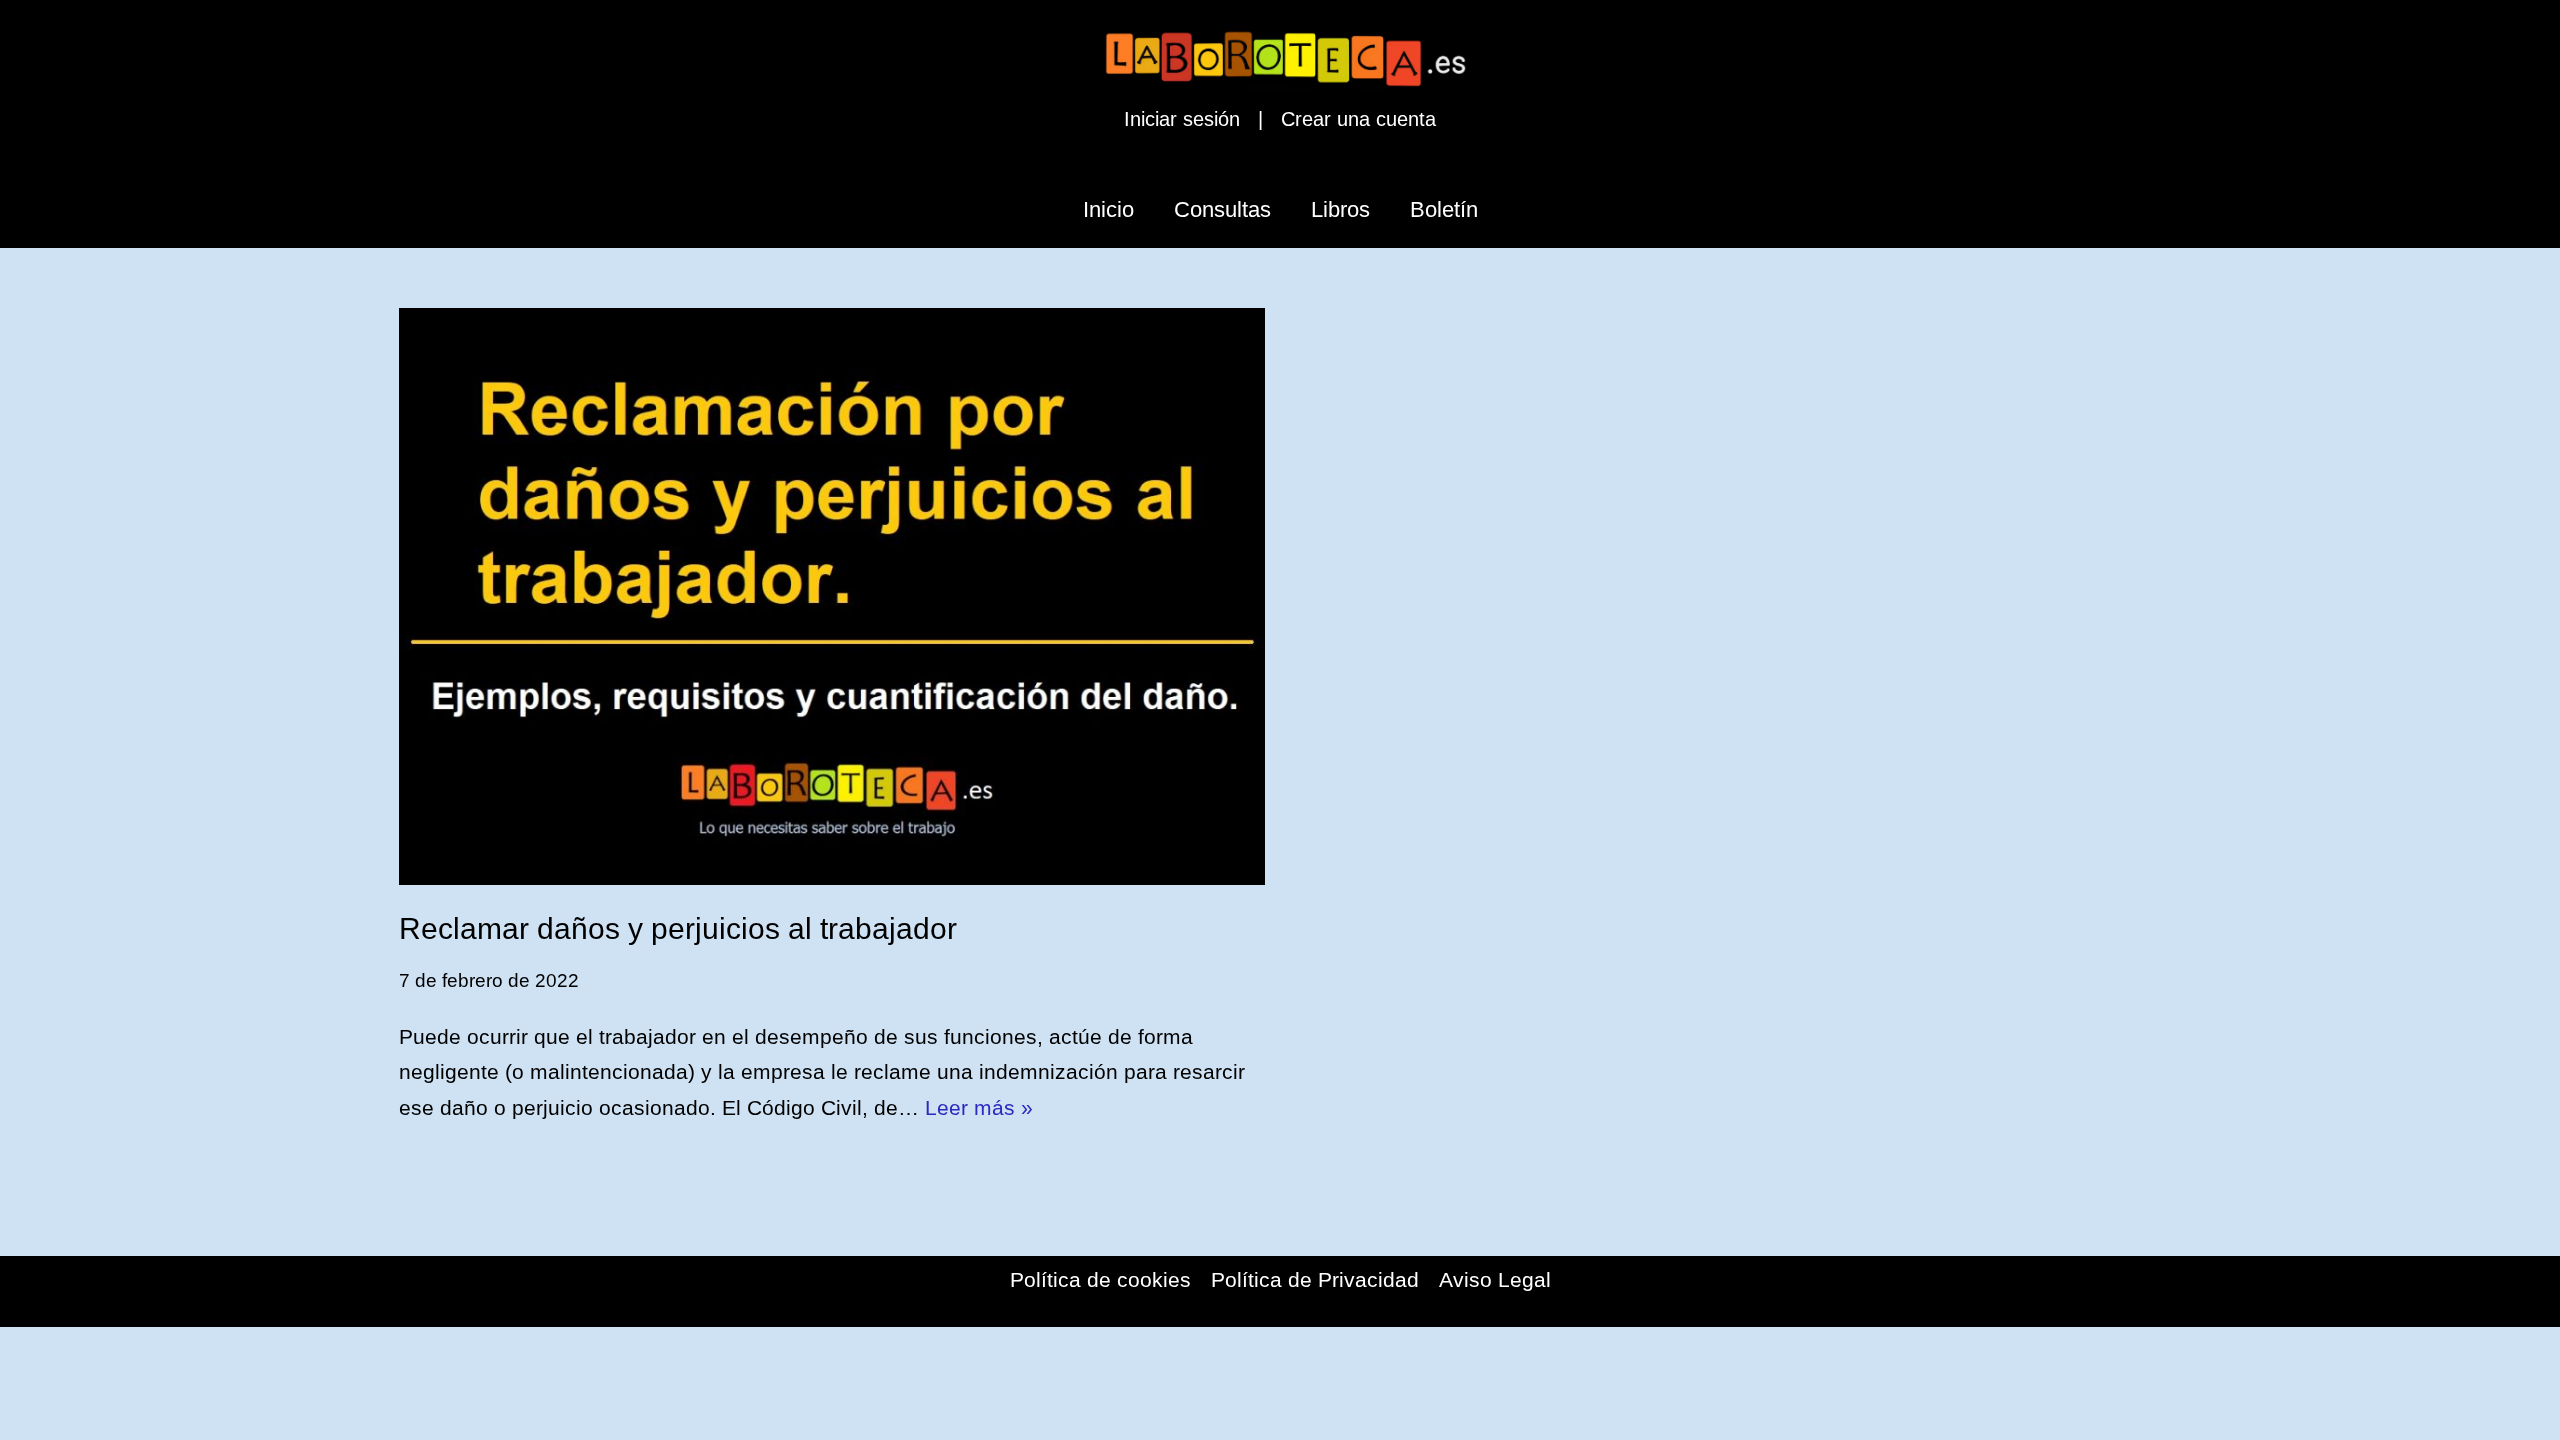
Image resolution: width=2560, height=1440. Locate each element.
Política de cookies (1100, 1279)
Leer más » (979, 1107)
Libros (1340, 209)
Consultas (1222, 209)
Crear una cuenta (1358, 119)
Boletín (1444, 209)
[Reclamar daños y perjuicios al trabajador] (832, 596)
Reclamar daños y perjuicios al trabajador (678, 928)
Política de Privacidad (1315, 1279)
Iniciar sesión (1182, 119)
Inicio (1108, 209)
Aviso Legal (1495, 1279)
